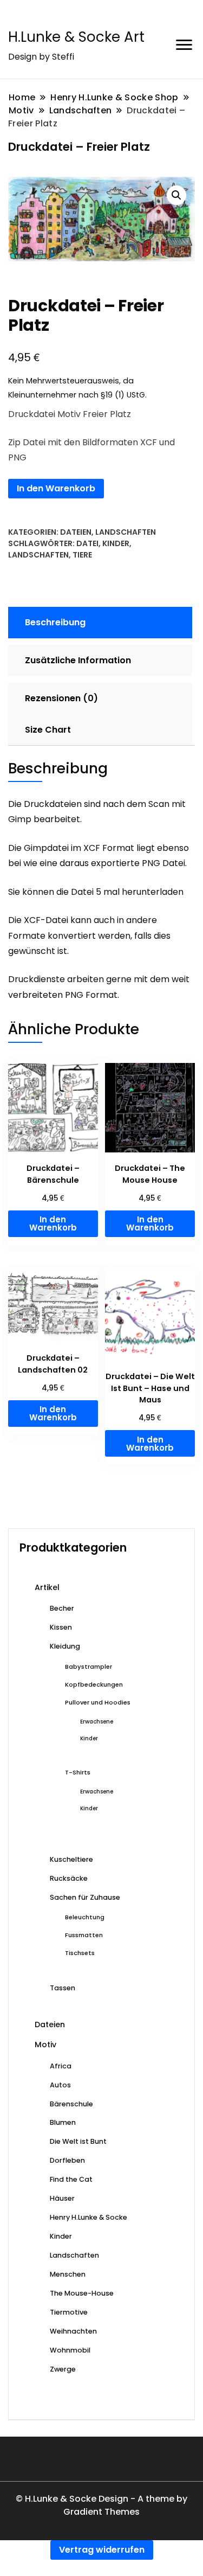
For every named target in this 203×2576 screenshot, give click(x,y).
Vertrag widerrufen (102, 2550)
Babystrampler (89, 1667)
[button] (176, 195)
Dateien (76, 532)
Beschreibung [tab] (55, 622)
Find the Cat (71, 2179)
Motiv (45, 2045)
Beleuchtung (85, 1917)
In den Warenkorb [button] (53, 1223)
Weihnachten (73, 2331)
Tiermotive (69, 2312)
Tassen (63, 1988)
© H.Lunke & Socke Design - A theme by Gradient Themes (101, 2505)
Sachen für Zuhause (85, 1897)
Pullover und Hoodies (98, 1702)
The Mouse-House (82, 2293)
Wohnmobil (70, 2350)
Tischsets (80, 1953)
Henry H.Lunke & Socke (89, 2217)
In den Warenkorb (56, 488)
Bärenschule (71, 2104)
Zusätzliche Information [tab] (78, 660)
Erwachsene (97, 1722)
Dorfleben (67, 2160)
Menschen (68, 2274)
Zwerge (63, 2369)
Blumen (63, 2122)
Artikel (47, 1587)
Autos (60, 2085)
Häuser (62, 2198)
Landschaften (126, 532)
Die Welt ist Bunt (78, 2141)
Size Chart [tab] (48, 730)
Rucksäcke (69, 1878)
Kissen (61, 1627)
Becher (62, 1608)
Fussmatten (84, 1935)
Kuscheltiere (71, 1859)
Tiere (82, 555)
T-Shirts (78, 1772)
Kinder (116, 543)
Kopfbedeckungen (94, 1684)
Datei (87, 543)
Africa (61, 2066)
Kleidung (65, 1646)
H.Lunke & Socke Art (76, 37)
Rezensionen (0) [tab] (61, 698)
